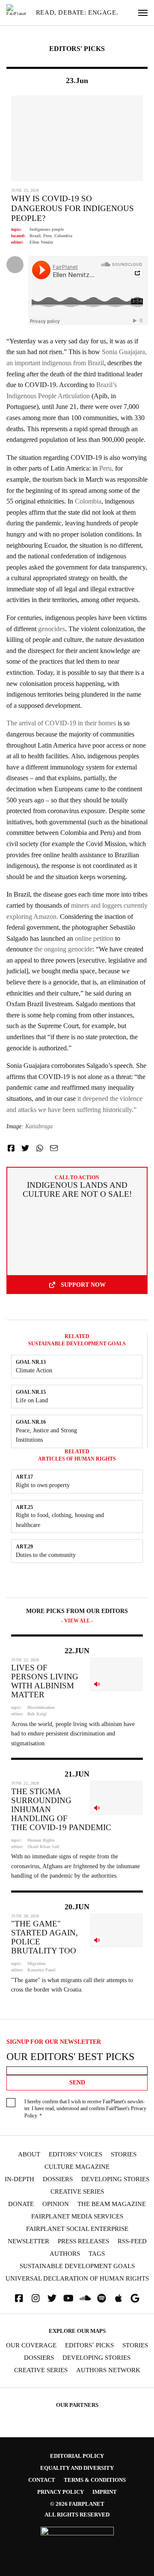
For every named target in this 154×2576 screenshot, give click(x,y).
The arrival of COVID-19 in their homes (61, 723)
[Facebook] (19, 2298)
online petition (94, 938)
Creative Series (77, 2192)
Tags (97, 2254)
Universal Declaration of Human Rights (77, 2279)
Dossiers (58, 2179)
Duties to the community (46, 1555)
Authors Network (108, 2370)
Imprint (105, 2492)
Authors (65, 2254)
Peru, (106, 468)
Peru (47, 236)
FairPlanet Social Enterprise (77, 2229)
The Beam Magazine (112, 2204)
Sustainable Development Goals (77, 2266)
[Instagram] (36, 2298)
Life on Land (32, 1400)
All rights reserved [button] (77, 2515)
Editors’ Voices (76, 2154)
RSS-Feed (132, 2241)
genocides (52, 629)
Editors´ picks (89, 2345)
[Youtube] (68, 2298)
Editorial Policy (77, 2456)
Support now (83, 1285)
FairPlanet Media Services (77, 2217)
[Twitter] (52, 2298)
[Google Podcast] (135, 2298)
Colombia (63, 236)
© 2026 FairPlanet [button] (77, 2504)
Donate (21, 2204)
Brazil (35, 236)
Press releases (83, 2241)
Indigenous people (47, 229)
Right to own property (43, 1485)
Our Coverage (31, 2345)
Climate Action (34, 1370)
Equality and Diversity (77, 2468)
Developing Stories (115, 2179)
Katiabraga (39, 1126)
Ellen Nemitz (41, 242)
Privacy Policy (61, 2492)
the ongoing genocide (63, 949)
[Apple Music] (118, 2298)
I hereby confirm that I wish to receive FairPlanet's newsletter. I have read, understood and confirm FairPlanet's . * (85, 2109)
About (29, 2154)
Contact (42, 2480)
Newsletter (28, 2241)
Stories (124, 2154)
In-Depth (19, 2179)
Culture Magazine (77, 2167)
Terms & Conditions (95, 2480)
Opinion (56, 2204)
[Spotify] (102, 2298)
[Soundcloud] (85, 2298)
